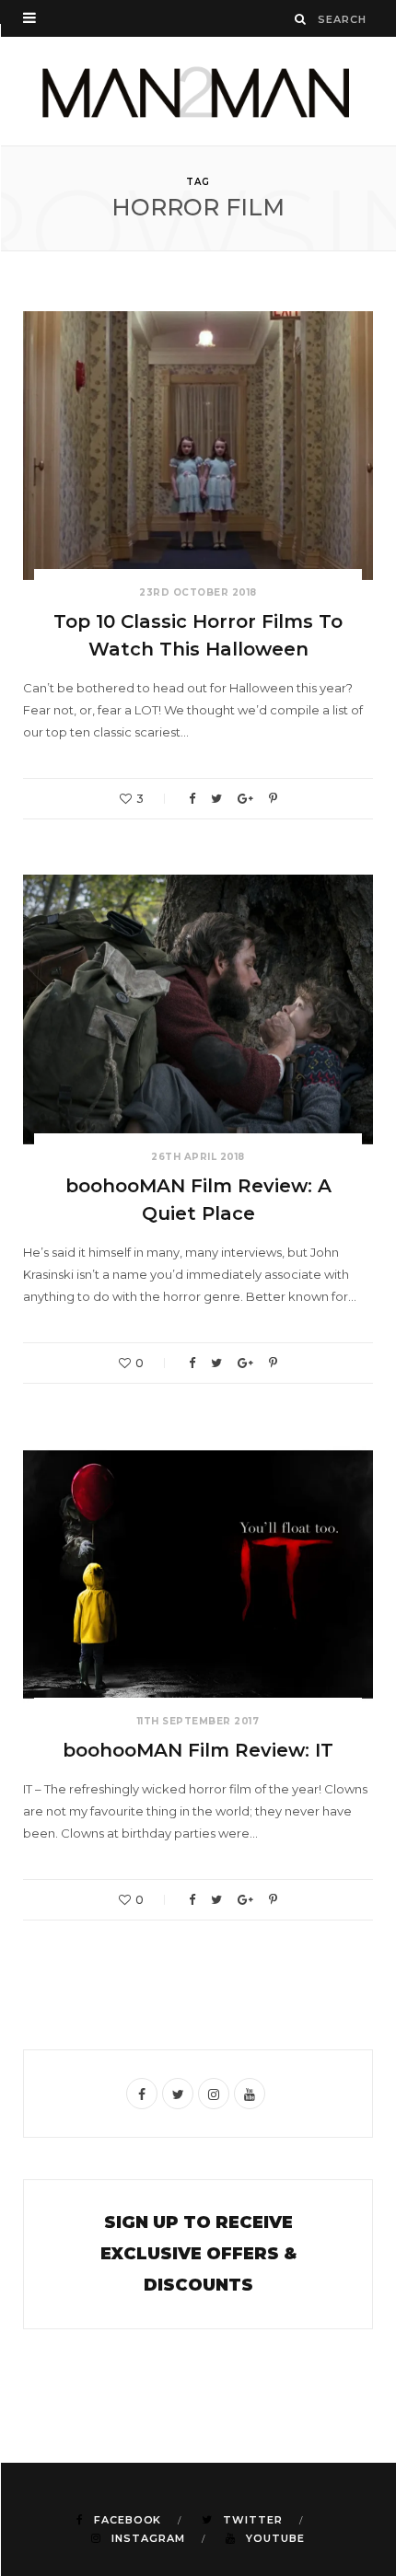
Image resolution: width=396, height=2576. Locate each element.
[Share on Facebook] (192, 799)
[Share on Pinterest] (273, 799)
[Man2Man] (198, 91)
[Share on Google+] (245, 799)
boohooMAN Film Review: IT (198, 1750)
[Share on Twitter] (216, 799)
